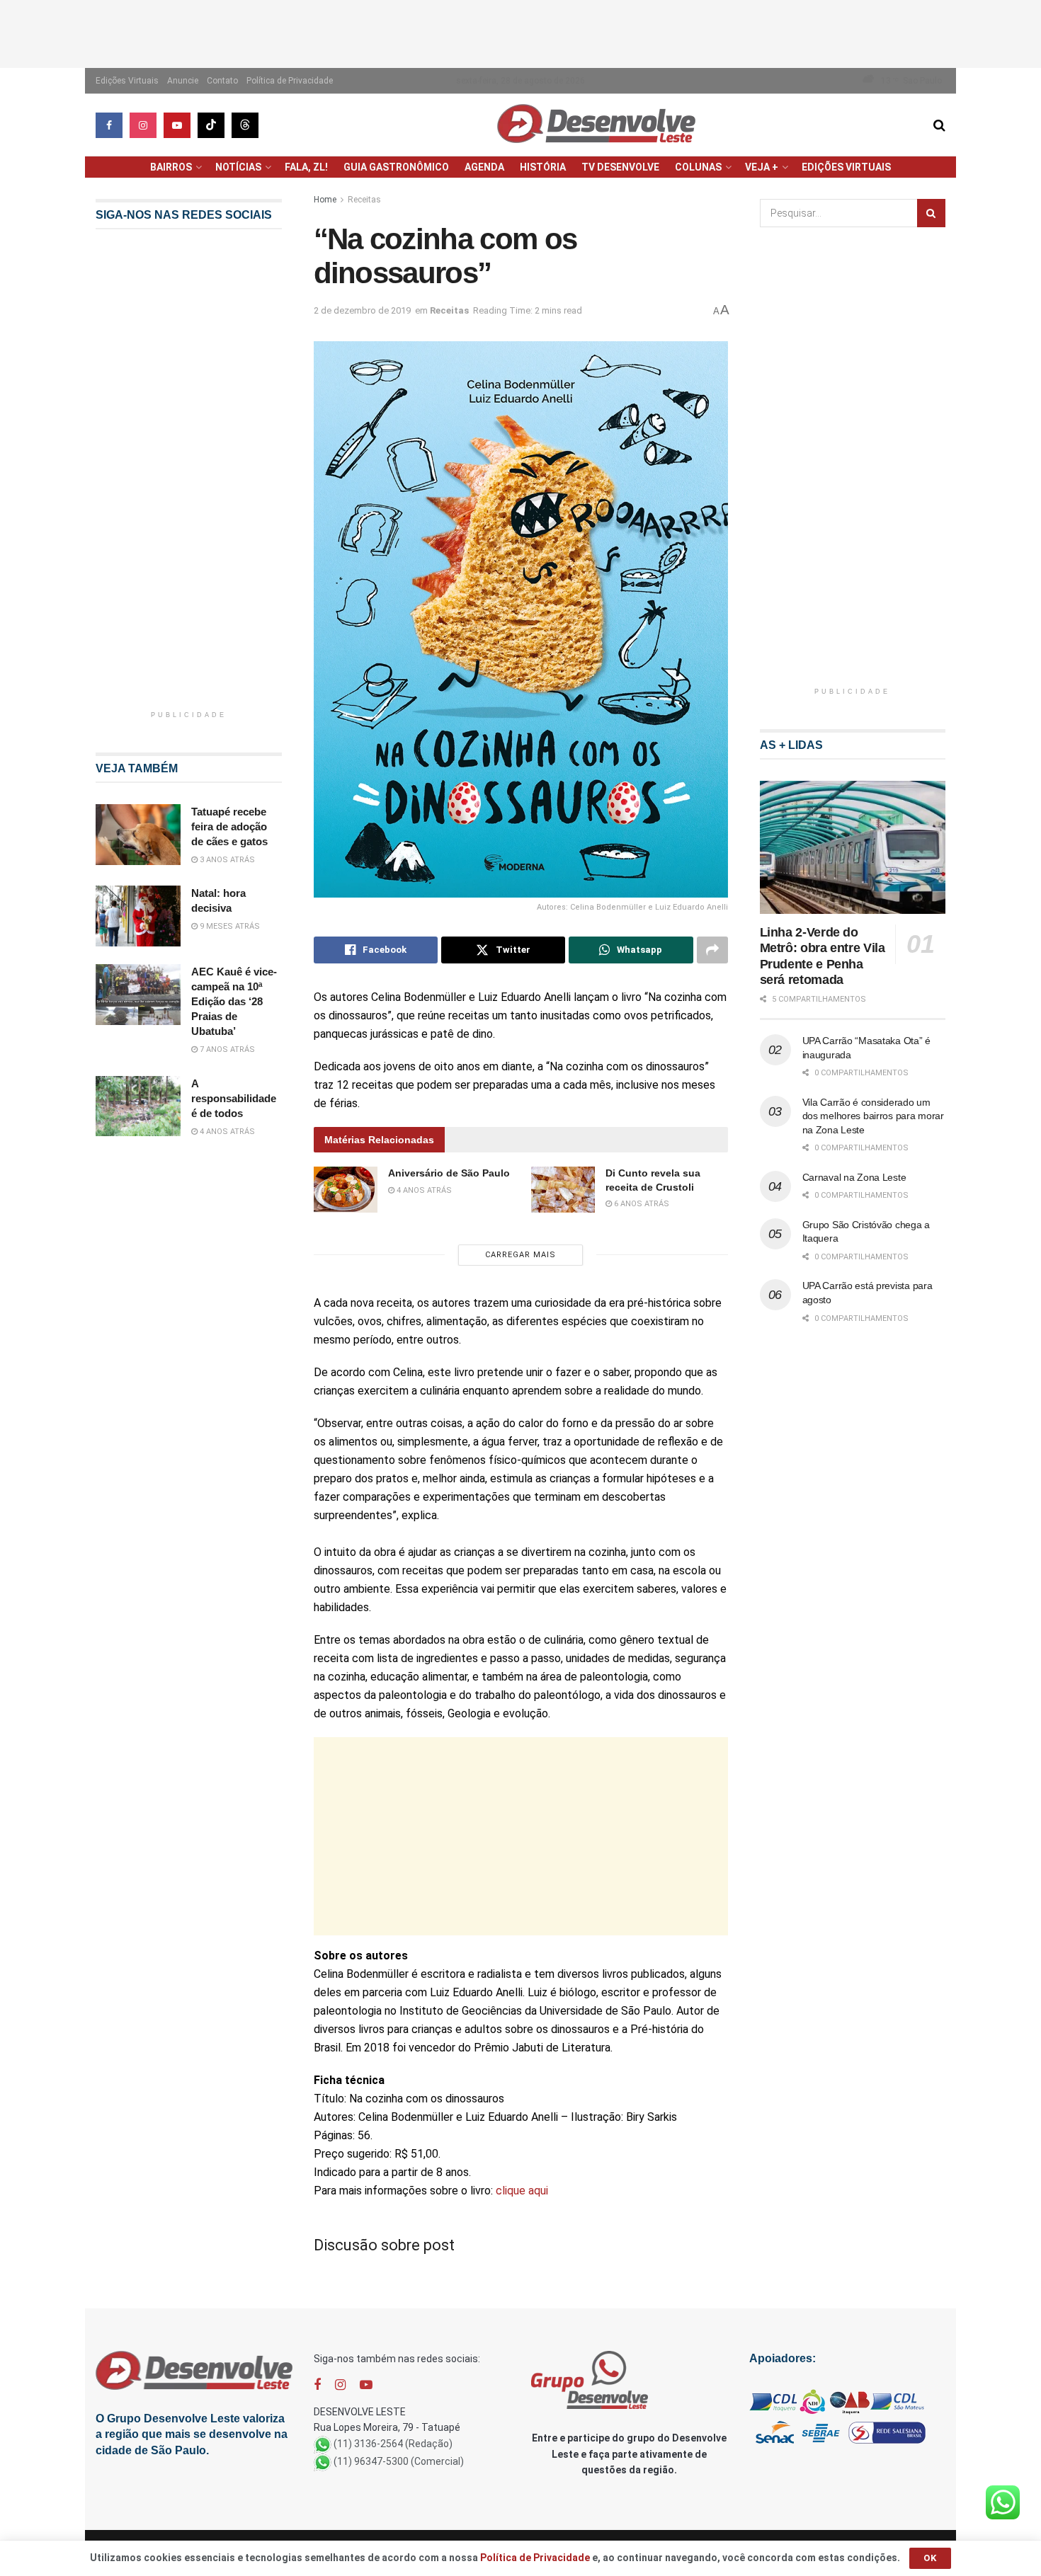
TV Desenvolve (620, 167)
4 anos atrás (423, 1190)
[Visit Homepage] (596, 125)
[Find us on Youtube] (177, 125)
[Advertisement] (520, 32)
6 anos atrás (641, 1204)
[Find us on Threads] (245, 125)
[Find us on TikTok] (211, 125)
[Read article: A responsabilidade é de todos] (138, 1106)
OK (930, 2558)
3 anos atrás (226, 860)
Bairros (171, 167)
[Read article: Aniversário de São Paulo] (346, 1189)
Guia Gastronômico (396, 167)
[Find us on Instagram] (143, 125)
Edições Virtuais (127, 81)
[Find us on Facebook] (109, 125)
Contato (222, 81)
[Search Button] (939, 125)
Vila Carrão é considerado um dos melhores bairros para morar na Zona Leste (873, 1116)
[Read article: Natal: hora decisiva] (138, 916)
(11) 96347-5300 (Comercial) (399, 2461)
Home (325, 200)
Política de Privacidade (290, 81)
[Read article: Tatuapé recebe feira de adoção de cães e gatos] (138, 835)
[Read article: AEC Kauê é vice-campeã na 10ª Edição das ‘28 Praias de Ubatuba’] (138, 995)
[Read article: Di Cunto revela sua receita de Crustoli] (563, 1189)
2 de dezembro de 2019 (362, 310)
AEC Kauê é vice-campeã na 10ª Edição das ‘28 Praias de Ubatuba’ (234, 1001)
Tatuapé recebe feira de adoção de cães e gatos (229, 826)
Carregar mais (520, 1255)
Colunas (698, 167)
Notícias (238, 167)
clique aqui (522, 2191)
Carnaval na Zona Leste (854, 1177)
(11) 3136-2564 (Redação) (393, 2444)
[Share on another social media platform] (712, 950)
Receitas (364, 200)
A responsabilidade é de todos (234, 1098)
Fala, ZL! (306, 167)
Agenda (484, 167)
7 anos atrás (226, 1049)
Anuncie (183, 81)
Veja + (762, 167)
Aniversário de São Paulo (449, 1173)
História (543, 167)
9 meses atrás (229, 926)
